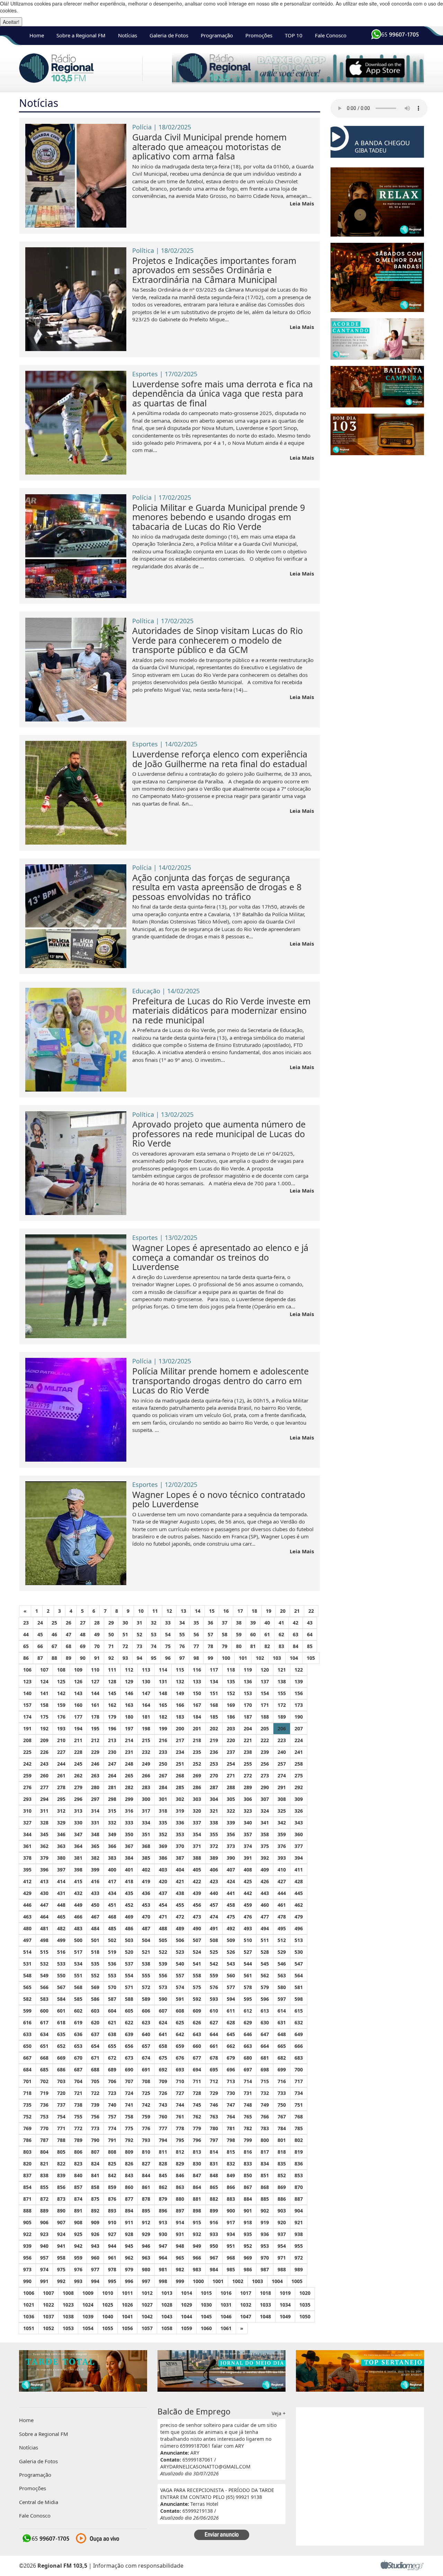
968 (231, 2258)
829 (180, 2164)
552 (95, 1975)
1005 (297, 2281)
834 (265, 2164)
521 (146, 1952)
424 (231, 1881)
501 (95, 1940)
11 (155, 1611)
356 (231, 1834)
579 (265, 1987)
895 (146, 2211)
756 (95, 2117)
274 (282, 1775)
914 (180, 2222)
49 (97, 1634)
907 (61, 2222)
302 (180, 1799)
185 (214, 1717)
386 (163, 1858)
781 (231, 2128)
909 (95, 2222)
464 (44, 1917)
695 (214, 2069)
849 (231, 2175)
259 (27, 1775)
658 (163, 2046)
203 (231, 1728)
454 (163, 1905)
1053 (68, 2328)
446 (27, 1905)
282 (129, 1787)
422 (197, 1881)
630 (265, 2022)
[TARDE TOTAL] (83, 2370)
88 (54, 1658)
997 (146, 2281)
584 (61, 1999)
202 (214, 1728)
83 (281, 1646)
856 (61, 2187)
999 (180, 2281)
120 (265, 1670)
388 (197, 1858)
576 (214, 1987)
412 (27, 1881)
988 (282, 2269)
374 (248, 1846)
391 (248, 1858)
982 (180, 2269)
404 (180, 1870)
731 (248, 2093)
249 (146, 1764)
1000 (198, 2281)
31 (139, 1623)
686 (61, 2069)
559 (214, 1975)
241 (299, 1752)
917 (231, 2222)
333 (129, 1823)
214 (129, 1740)
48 (83, 1634)
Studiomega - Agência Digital (402, 2565)
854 (27, 2187)
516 (61, 1952)
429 (27, 1893)
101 (243, 1658)
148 (163, 1693)
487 (146, 1928)
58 (225, 1634)
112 (129, 1670)
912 (146, 2222)
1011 (127, 2293)
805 (61, 2152)
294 (44, 1799)
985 (231, 2269)
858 (95, 2187)
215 (146, 1740)
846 (180, 2175)
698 (265, 2069)
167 (197, 1705)
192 (44, 1728)
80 (239, 1646)
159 (61, 1705)
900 (231, 2211)
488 (163, 1928)
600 (44, 2011)
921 (299, 2222)
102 (260, 1658)
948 (180, 2246)
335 (163, 1823)
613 (265, 2011)
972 (299, 2258)
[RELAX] (377, 201)
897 (180, 2211)
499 (61, 1940)
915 (197, 2222)
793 (146, 2140)
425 (248, 1881)
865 (214, 2187)
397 (61, 1870)
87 (40, 1658)
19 (269, 1611)
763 (214, 2117)
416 (95, 1881)
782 (248, 2128)
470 (146, 1917)
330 (78, 1823)
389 (214, 1858)
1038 (68, 2316)
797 (214, 2140)
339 (231, 1823)
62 (281, 1634)
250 (163, 1764)
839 (61, 2175)
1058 (167, 2328)
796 (197, 2140)
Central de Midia (39, 2502)
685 (44, 2069)
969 (248, 2258)
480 (27, 1928)
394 (299, 1858)
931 (180, 2234)
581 (299, 1987)
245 (78, 1764)
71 (111, 1646)
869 (282, 2187)
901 (248, 2211)
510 (248, 1940)
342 (282, 1823)
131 (163, 1681)
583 (44, 1999)
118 (231, 1670)
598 (299, 1999)
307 (265, 1799)
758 (129, 2117)
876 (112, 2199)
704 (78, 2081)
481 (44, 1928)
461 (282, 1905)
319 (180, 1811)
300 (146, 1799)
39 (253, 1623)
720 (61, 2093)
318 (163, 1811)
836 (299, 2164)
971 (282, 2258)
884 (248, 2199)
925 (78, 2234)
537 (129, 1964)
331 (95, 1823)
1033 (265, 2305)
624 (163, 2022)
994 (95, 2281)
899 (214, 2211)
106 (27, 1670)
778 (180, 2128)
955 (299, 2246)
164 (146, 1705)
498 (44, 1940)
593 (214, 1999)
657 (146, 2046)
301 (163, 1799)
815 (231, 2152)
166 (180, 1705)
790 (95, 2140)
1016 (226, 2293)
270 (214, 1775)
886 (282, 2199)
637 (95, 2034)
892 (95, 2211)
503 (129, 1940)
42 (296, 1623)
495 (282, 1928)
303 (197, 1799)
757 (112, 2117)
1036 (29, 2316)
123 (27, 1681)
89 (69, 1658)
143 (78, 1693)
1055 (108, 2328)
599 (27, 2011)
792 (129, 2140)
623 (146, 2022)
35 (196, 1623)
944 (112, 2246)
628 (231, 2022)
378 (27, 1858)
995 (112, 2281)
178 (95, 1717)
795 (180, 2140)
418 (129, 1881)
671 (95, 2058)
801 (282, 2140)
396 (44, 1870)
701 (27, 2081)
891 (78, 2211)
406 (214, 1870)
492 (231, 1928)
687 (78, 2069)
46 (54, 1634)
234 (180, 1752)
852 (282, 2175)
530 (299, 1952)
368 (146, 1846)
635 (61, 2034)
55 (182, 1634)
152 (231, 1693)
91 (97, 1658)
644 (214, 2034)
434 (112, 1893)
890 (61, 2211)
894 (129, 2211)
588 (129, 1999)
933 (214, 2234)
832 (231, 2164)
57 (210, 1634)
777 (163, 2128)
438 (180, 1893)
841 (95, 2175)
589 (146, 1999)
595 (248, 1999)
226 (44, 1752)
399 (95, 1870)
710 (180, 2081)
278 (61, 1787)
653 (78, 2046)
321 (214, 1811)
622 (129, 2022)
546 (282, 1964)
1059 (187, 2328)
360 (299, 1834)
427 (282, 1881)
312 (61, 1811)
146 (129, 1693)
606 (146, 2011)
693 (180, 2069)
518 (95, 1952)
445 (299, 1893)
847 (197, 2175)
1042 (147, 2316)
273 (265, 1775)
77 (196, 1646)
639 (129, 2034)
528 (265, 1952)
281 (112, 1787)
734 (299, 2093)
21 (297, 1611)
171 (265, 1705)
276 (27, 1787)
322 (231, 1811)
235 (197, 1752)
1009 (88, 2293)
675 (163, 2058)
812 (180, 2152)
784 (282, 2128)
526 (231, 1952)
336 (180, 1823)
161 (95, 1705)
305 (231, 1799)
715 (265, 2081)
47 (69, 1634)
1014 (187, 2293)
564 (299, 1975)
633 (27, 2034)
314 (95, 1811)
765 (248, 2117)
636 (78, 2034)
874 (78, 2199)
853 (299, 2175)
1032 (246, 2305)
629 (248, 2022)
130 (146, 1681)
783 (265, 2128)
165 (163, 1705)
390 (231, 1858)
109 (78, 1670)
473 (197, 1917)
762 (197, 2117)
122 (299, 1670)
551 (78, 1975)
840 (78, 2175)
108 (61, 1670)
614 (282, 2011)
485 (112, 1928)
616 (27, 2022)
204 (248, 1728)
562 (265, 1975)
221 (248, 1740)
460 (265, 1905)
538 (146, 1964)
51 (125, 1634)
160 (78, 1705)
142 (61, 1693)
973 (27, 2269)
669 (61, 2058)
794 (163, 2140)
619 (78, 2022)
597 (282, 1999)
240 (282, 1752)
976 (78, 2269)
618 (61, 2022)
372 (214, 1846)
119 (248, 1670)
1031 (226, 2305)
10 (141, 1611)
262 (78, 1775)
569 (95, 1987)
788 (61, 2140)
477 (265, 1917)
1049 (285, 2316)
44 (26, 1634)
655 (112, 2046)
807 (95, 2152)
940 (44, 2246)
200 (180, 1728)
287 (214, 1787)
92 (111, 1658)
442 (248, 1893)
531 (27, 1964)
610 (214, 2011)
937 (282, 2234)
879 (163, 2199)
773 (95, 2128)
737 (61, 2105)
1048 (265, 2316)
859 (112, 2187)
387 (180, 1858)
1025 (108, 2305)
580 (282, 1987)
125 (61, 1681)
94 (139, 1658)
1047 (246, 2316)
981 (163, 2269)
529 (282, 1952)
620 (95, 2022)
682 (282, 2058)
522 (163, 1952)
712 (214, 2081)
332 (112, 1823)
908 (78, 2222)
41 (281, 1623)
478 (282, 1917)
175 (44, 1717)
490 (197, 1928)
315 (112, 1811)
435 (129, 1893)
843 (129, 2175)
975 (61, 2269)
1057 (147, 2328)
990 (27, 2281)
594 (231, 1999)
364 (78, 1846)
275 (299, 1775)
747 (231, 2105)
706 (112, 2081)
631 (282, 2022)
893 (112, 2211)
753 (44, 2117)
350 (129, 1834)
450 (95, 1905)
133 (197, 1681)
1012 (147, 2293)
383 (112, 1858)
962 (129, 2258)
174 (27, 1717)
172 (282, 1705)
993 (78, 2281)
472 (180, 1917)
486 (129, 1928)
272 (248, 1775)
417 (112, 1881)
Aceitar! (11, 22)
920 (282, 2222)
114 (163, 1670)
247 (112, 1764)
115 (180, 1670)
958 (61, 2258)
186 (231, 1717)
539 (163, 1964)
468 (112, 1917)
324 (265, 1811)
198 (146, 1728)
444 (282, 1893)
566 (44, 1987)
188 (265, 1717)
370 (180, 1846)
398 (78, 1870)
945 (129, 2246)
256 (265, 1764)
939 (27, 2246)
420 (163, 1881)
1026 (127, 2305)
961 (112, 2258)
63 (296, 1634)
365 (95, 1846)
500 (78, 1940)
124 (44, 1681)
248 (129, 1764)
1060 (206, 2328)
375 (265, 1846)
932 (197, 2234)
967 (214, 2258)
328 (44, 1823)
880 (180, 2199)
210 (61, 1740)
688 (95, 2069)
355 (214, 1834)
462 (299, 1905)
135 (231, 1681)
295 (61, 1799)
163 (129, 1705)
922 (27, 2234)
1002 (238, 2281)
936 (265, 2234)
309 (299, 1799)
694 (197, 2069)
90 (83, 1658)
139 (299, 1681)
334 (146, 1823)
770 (44, 2128)
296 (78, 1799)
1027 (147, 2305)
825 (112, 2164)
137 (265, 1681)
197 (129, 1728)
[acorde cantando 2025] (377, 338)
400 (112, 1870)
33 (168, 1623)
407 (231, 1870)
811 (163, 2152)
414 (61, 1881)
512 (282, 1940)
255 (248, 1764)
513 (299, 1940)
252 (197, 1764)
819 (299, 2152)
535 (95, 1964)
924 (61, 2234)
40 (267, 1623)
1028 (167, 2305)
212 (95, 1740)
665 (282, 2046)
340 (248, 1823)
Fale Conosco (331, 35)
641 (163, 2034)
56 (196, 1634)
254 (231, 1764)
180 (129, 1717)
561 (248, 1975)
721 (78, 2093)
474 (214, 1917)
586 (95, 1999)
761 (180, 2117)
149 (180, 1693)
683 (299, 2058)
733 (282, 2093)
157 (27, 1705)
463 (27, 1917)
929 (146, 2234)
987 (265, 2269)
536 (112, 1964)
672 (112, 2058)
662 (231, 2046)
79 (225, 1646)
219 (214, 1740)
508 (214, 1940)
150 (197, 1693)
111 (112, 1670)
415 (78, 1881)
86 (26, 1658)
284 (163, 1787)
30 (125, 1623)
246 (95, 1764)
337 (197, 1823)
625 (180, 2022)
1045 (206, 2316)
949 (197, 2246)
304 (214, 1799)
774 (112, 2128)
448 (61, 1905)
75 (168, 1646)
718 (27, 2093)
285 (180, 1787)
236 (214, 1752)
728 (197, 2093)
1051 (29, 2328)
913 (163, 2222)
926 (95, 2234)
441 (231, 1893)
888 (27, 2211)
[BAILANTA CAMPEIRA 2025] (377, 386)
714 (248, 2081)
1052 (48, 2328)
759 (146, 2117)
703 (61, 2081)
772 (78, 2128)
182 (163, 1717)
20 (283, 1611)
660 (197, 2046)
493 (248, 1928)
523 (180, 1952)
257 (282, 1764)
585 (78, 1999)
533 (61, 1964)
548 (27, 1975)
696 (231, 2069)
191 (27, 1728)
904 (299, 2211)
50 (111, 1634)
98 (196, 1658)
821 (44, 2164)
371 (197, 1846)
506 (180, 1940)
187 (248, 1717)
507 (197, 1940)
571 (129, 1987)
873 (61, 2199)
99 (210, 1658)
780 (214, 2128)
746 (214, 2105)
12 (169, 1611)
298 (112, 1799)
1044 (187, 2316)
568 (78, 1987)
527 (248, 1952)
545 (265, 1964)
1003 (257, 2281)
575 (197, 1987)
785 (299, 2128)
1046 (226, 2316)
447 (44, 1905)
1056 (127, 2328)
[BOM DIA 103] (377, 434)
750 (282, 2105)
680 (248, 2058)
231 (129, 1752)
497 (27, 1940)
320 (197, 1811)
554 (129, 1975)
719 (44, 2093)
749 (265, 2105)
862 (163, 2187)
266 (146, 1775)
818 (282, 2152)
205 (265, 1728)
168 (214, 1705)
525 (214, 1952)
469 (129, 1917)
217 (180, 1740)
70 (97, 1646)
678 (214, 2058)
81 (253, 1646)
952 (248, 2246)
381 (78, 1858)
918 (248, 2222)
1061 (226, 2328)
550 (61, 1975)
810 (146, 2152)
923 (44, 2234)
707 (129, 2081)
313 (78, 1811)
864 (197, 2187)
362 (44, 1846)
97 (182, 1658)
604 (112, 2011)
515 (44, 1952)
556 (163, 1975)
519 (112, 1952)
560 (231, 1975)
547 (299, 1964)
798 (231, 2140)
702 (44, 2081)
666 (299, 2046)
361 (27, 1846)
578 (248, 1987)
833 (248, 2164)
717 (299, 2081)
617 (44, 2022)
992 (61, 2281)
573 (163, 1987)
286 (197, 1787)
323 (248, 1811)
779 (197, 2128)
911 (129, 2222)
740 (112, 2105)
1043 (167, 2316)
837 (27, 2175)
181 (146, 1717)
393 (282, 1858)
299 (129, 1799)
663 (248, 2046)
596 (265, 1999)
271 (231, 1775)
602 (78, 2011)
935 (248, 2234)
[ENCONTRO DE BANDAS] (377, 277)
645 (231, 2034)
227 (61, 1752)
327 (27, 1823)
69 (83, 1646)
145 (112, 1693)
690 (129, 2069)
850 (248, 2175)
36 (210, 1623)
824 (95, 2164)
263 (95, 1775)
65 (26, 1646)
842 (112, 2175)
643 (197, 2034)
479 (299, 1917)
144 (95, 1693)
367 (129, 1846)
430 (44, 1893)
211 (78, 1740)
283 (146, 1787)
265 (129, 1775)
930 (163, 2234)
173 (299, 1705)
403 (163, 1870)
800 (265, 2140)
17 (240, 1611)
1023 (68, 2305)
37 (225, 1623)
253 (214, 1764)
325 (282, 1811)
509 (231, 1940)
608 (180, 2011)
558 (197, 1975)
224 (299, 1740)
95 (154, 1658)
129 (129, 1681)
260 (44, 1775)
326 (299, 1811)
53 (154, 1634)
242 (27, 1764)
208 (27, 1740)
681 (265, 2058)
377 (299, 1846)
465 (61, 1917)
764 (231, 2117)
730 (231, 2093)
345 (44, 1834)
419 (146, 1881)
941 (61, 2246)
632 (299, 2022)
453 (146, 1905)
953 (265, 2246)
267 (163, 1775)
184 (197, 1717)
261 (61, 1775)
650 (27, 2046)
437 (163, 1893)
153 (248, 1693)
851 (265, 2175)
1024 (88, 2305)
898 (197, 2211)
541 (197, 1964)
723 (112, 2093)
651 (44, 2046)
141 (44, 1693)
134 (214, 1681)
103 (277, 1658)
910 (112, 2222)
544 (248, 1964)
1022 (48, 2305)
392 (265, 1858)
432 (78, 1893)
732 (265, 2093)
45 (40, 1634)
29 (111, 1623)
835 (282, 2164)
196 (112, 1728)
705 (95, 2081)
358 (265, 1834)
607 (163, 2011)
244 (61, 1764)
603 (95, 2011)
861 (146, 2187)
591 (180, 1999)
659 (180, 2046)
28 (97, 1623)
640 (146, 2034)
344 (27, 1834)
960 (95, 2258)
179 (112, 1717)
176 (61, 1717)
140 (27, 1693)
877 (129, 2199)
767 (282, 2117)
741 (129, 2105)
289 (248, 1787)
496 (299, 1928)
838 (44, 2175)
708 (146, 2081)
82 (267, 1646)
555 (146, 1975)
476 (248, 1917)
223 (282, 1740)
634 (44, 2034)
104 (294, 1658)
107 (44, 1670)
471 (163, 1917)
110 (95, 1670)
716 (282, 2081)
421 (180, 1881)
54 (168, 1634)
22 (311, 1611)
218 (197, 1740)
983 (197, 2269)
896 (163, 2211)
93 (125, 1658)
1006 (29, 2293)
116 (197, 1670)
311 (44, 1811)
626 (197, 2022)
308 (282, 1799)
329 (61, 1823)
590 (163, 1999)
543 (231, 1964)
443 (265, 1893)
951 (231, 2246)
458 (231, 1905)
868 (265, 2187)
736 (44, 2105)
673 (129, 2058)
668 (44, 2058)
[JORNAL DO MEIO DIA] (221, 2370)
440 (214, 1893)
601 (61, 2011)
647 (265, 2034)
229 (95, 1752)
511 (265, 1940)
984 (214, 2269)
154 (265, 1693)
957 (44, 2258)
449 (78, 1905)
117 (214, 1670)
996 (129, 2281)
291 (282, 1787)
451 (112, 1905)
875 (95, 2199)
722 (95, 2093)
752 (27, 2117)
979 (129, 2269)
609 (197, 2011)
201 (197, 1728)
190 (299, 1717)
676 (180, 2058)
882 (214, 2199)
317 (146, 1811)
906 (44, 2222)
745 (197, 2105)
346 (61, 1834)
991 (44, 2281)
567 (61, 1987)
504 (146, 1940)
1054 (88, 2328)
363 (61, 1846)
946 (146, 2246)
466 (78, 1917)
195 (95, 1728)
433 (95, 1893)
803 (27, 2152)
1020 (305, 2293)
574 (180, 1987)
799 (248, 2140)
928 (129, 2234)
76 (182, 1646)
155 (282, 1693)
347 (78, 1834)
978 (112, 2269)
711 (197, 2081)
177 (78, 1717)
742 (146, 2105)
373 (231, 1846)
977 (95, 2269)
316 (129, 1811)
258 (299, 1764)
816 (248, 2152)
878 (146, 2199)
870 (299, 2187)
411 (299, 1870)
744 (180, 2105)
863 (180, 2187)
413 (44, 1881)
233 (163, 1752)
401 (129, 1870)
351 (146, 1834)
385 (146, 1858)
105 (311, 1658)
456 (197, 1905)
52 (139, 1634)
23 (26, 1623)
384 (129, 1858)
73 (139, 1646)
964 (163, 2258)
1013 (167, 2293)
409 (265, 1870)
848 (214, 2175)
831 (214, 2164)
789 (78, 2140)
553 (112, 1975)
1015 (206, 2293)
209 (44, 1740)
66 (40, 1646)
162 (112, 1705)
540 (180, 1964)
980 (146, 2269)
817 (265, 2152)
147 (146, 1693)
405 (197, 1870)
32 (154, 1623)
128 (112, 1681)
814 (214, 2152)
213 (112, 1740)
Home (37, 35)
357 (248, 1834)
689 (112, 2069)
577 (231, 1987)
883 (231, 2199)
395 (27, 1870)
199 (163, 1728)
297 (95, 1799)
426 (265, 1881)
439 (197, 1893)
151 (214, 1693)
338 (214, 1823)
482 (61, 1928)
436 (146, 1893)
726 (163, 2093)
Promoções (259, 35)
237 (231, 1752)
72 (125, 1646)
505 (163, 1940)
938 (299, 2234)
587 (112, 1999)
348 (95, 1834)
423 (214, 1881)
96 (168, 1658)
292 (299, 1787)
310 (27, 1811)
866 (231, 2187)
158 (44, 1705)
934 (231, 2234)
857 (78, 2187)
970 (265, 2258)
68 (69, 1646)
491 (214, 1928)
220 (231, 1740)
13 (183, 1611)
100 (226, 1658)
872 (44, 2199)
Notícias (128, 35)
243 (44, 1764)
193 (61, 1728)
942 (78, 2246)
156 (299, 1693)
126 (78, 1681)
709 (163, 2081)
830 (197, 2164)
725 (146, 2093)
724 (129, 2093)
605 (129, 2011)
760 (163, 2117)
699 (282, 2069)
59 (239, 1634)
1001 (218, 2281)
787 (44, 2140)
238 (248, 1752)
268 (180, 1775)
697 (248, 2069)
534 (78, 1964)
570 (112, 1987)
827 (146, 2164)
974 (44, 2269)
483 (78, 1928)
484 (95, 1928)
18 (254, 1611)
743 (163, 2105)
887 (299, 2199)
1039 (88, 2316)
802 (299, 2140)
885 (265, 2199)
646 (248, 2034)
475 (231, 1917)
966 (197, 2258)
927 (112, 2234)
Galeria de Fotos (169, 35)
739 (95, 2105)
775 (129, 2128)
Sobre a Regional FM (81, 35)
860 (129, 2187)
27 (83, 1623)
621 (112, 2022)
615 (299, 2011)
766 (265, 2117)
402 (146, 1870)
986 (248, 2269)
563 (282, 1975)
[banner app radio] (298, 67)
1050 (305, 2316)
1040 (108, 2316)
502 (112, 1940)
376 (282, 1846)
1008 (68, 2293)
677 (197, 2058)
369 (163, 1846)
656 (129, 2046)
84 (296, 1646)
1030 (206, 2305)
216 (163, 1740)
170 (248, 1705)
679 (231, 2058)
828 (163, 2164)
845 (163, 2175)
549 (44, 1975)
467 (95, 1917)
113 (146, 1670)
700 (299, 2069)
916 (214, 2222)
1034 (285, 2305)
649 (299, 2034)
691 (146, 2069)
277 (44, 1787)
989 (299, 2269)
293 (27, 1799)
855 (44, 2187)
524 (197, 1952)
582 (27, 1999)
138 (282, 1681)
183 (180, 1717)
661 (214, 2046)
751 (299, 2105)
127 (95, 1681)
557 (180, 1975)
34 (182, 1623)
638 (112, 2034)
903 (282, 2211)
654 (95, 2046)
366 (112, 1846)
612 (248, 2011)
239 (265, 1752)
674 (146, 2058)
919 (265, 2222)
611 (231, 2011)
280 (95, 1787)
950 (214, 2246)
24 (40, 1623)
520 (129, 1952)
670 (78, 2058)
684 (27, 2069)
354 (197, 1834)
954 (282, 2246)
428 (299, 1881)
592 (197, 1999)
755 (78, 2117)
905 (27, 2222)
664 (265, 2046)
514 (27, 1952)
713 (231, 2081)
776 (146, 2128)
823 (78, 2164)
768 (299, 2117)
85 (310, 1646)
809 (129, 2152)
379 (44, 1858)
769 (27, 2128)
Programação (217, 35)
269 (197, 1775)
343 (299, 1823)
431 (61, 1893)
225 (27, 1752)
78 (210, 1646)
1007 (48, 2293)
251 (180, 1764)
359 (282, 1834)
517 (78, 1952)
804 (44, 2152)
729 (214, 2093)
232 (146, 1752)
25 (54, 1623)
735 (27, 2105)
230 (112, 1752)
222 (265, 1740)
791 (112, 2140)
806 (78, 2152)
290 (265, 1787)
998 (163, 2281)
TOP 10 (294, 35)
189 (282, 1717)
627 (214, 2022)
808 (112, 2152)
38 (239, 1623)
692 (163, 2069)
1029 (187, 2305)
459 (248, 1905)
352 (163, 1834)
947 (163, 2246)
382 (95, 1858)
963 (146, 2258)
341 (265, 1823)
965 (180, 2258)
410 (282, 1870)
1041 (127, 2316)
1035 (305, 2305)
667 (27, 2058)
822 (61, 2164)
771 (61, 2128)
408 (248, 1870)
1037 (48, 2316)
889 (44, 2211)
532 (44, 1964)
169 (231, 1705)
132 (180, 1681)
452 (129, 1905)
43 (310, 1623)
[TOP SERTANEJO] (360, 2370)
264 (112, 1775)
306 (248, 1799)
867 (248, 2187)
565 (27, 1987)
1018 (265, 2293)
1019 (285, 2293)
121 (282, 1670)
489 (180, 1928)
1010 (108, 2293)
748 (248, 2105)
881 (197, 2199)
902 (265, 2211)
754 (61, 2117)
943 (95, 2246)
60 (253, 1634)
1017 (246, 2293)
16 (226, 1611)
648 (282, 2034)
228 (78, 1752)
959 (78, 2258)
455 (180, 1905)
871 (27, 2199)
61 (267, 1634)
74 (154, 1646)
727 (180, 2093)
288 (231, 1787)
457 (214, 1905)
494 (265, 1928)
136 (248, 1681)
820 (27, 2164)
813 (197, 2152)
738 (78, 2105)
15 (212, 1611)
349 (112, 1834)
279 (78, 1787)
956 (27, 2258)
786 (27, 2140)
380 (61, 1858)
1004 (277, 2281)
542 (214, 1964)
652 (61, 2046)
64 (310, 1634)
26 (69, 1623)
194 (78, 1728)
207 (299, 1728)
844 (146, 2175)
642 (180, 2034)
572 (146, 1987)
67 (54, 1646)
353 (180, 1834)
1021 (29, 2305)
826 (129, 2164)
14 (198, 1611)
